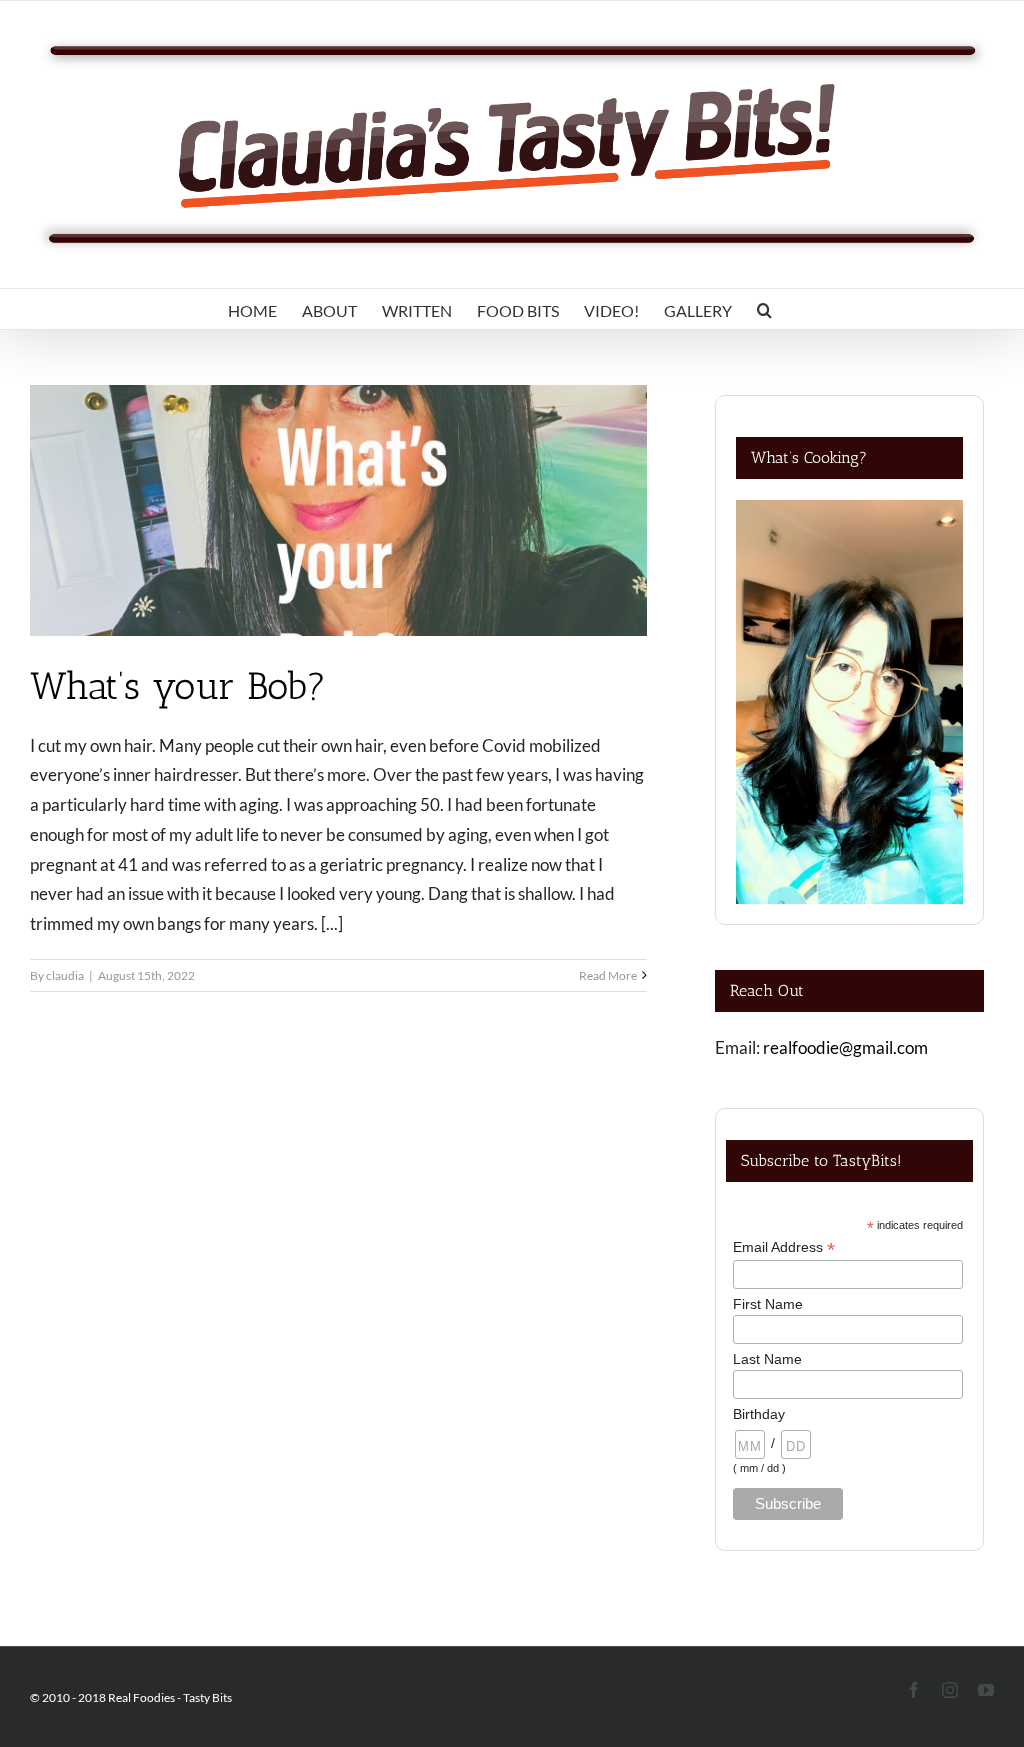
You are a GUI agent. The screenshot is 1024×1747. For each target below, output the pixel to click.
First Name (768, 1304)
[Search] (764, 309)
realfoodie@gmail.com (845, 1047)
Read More (608, 975)
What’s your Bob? (178, 686)
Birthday (759, 1414)
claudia (65, 975)
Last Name (767, 1359)
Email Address (784, 1247)
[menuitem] (252, 309)
